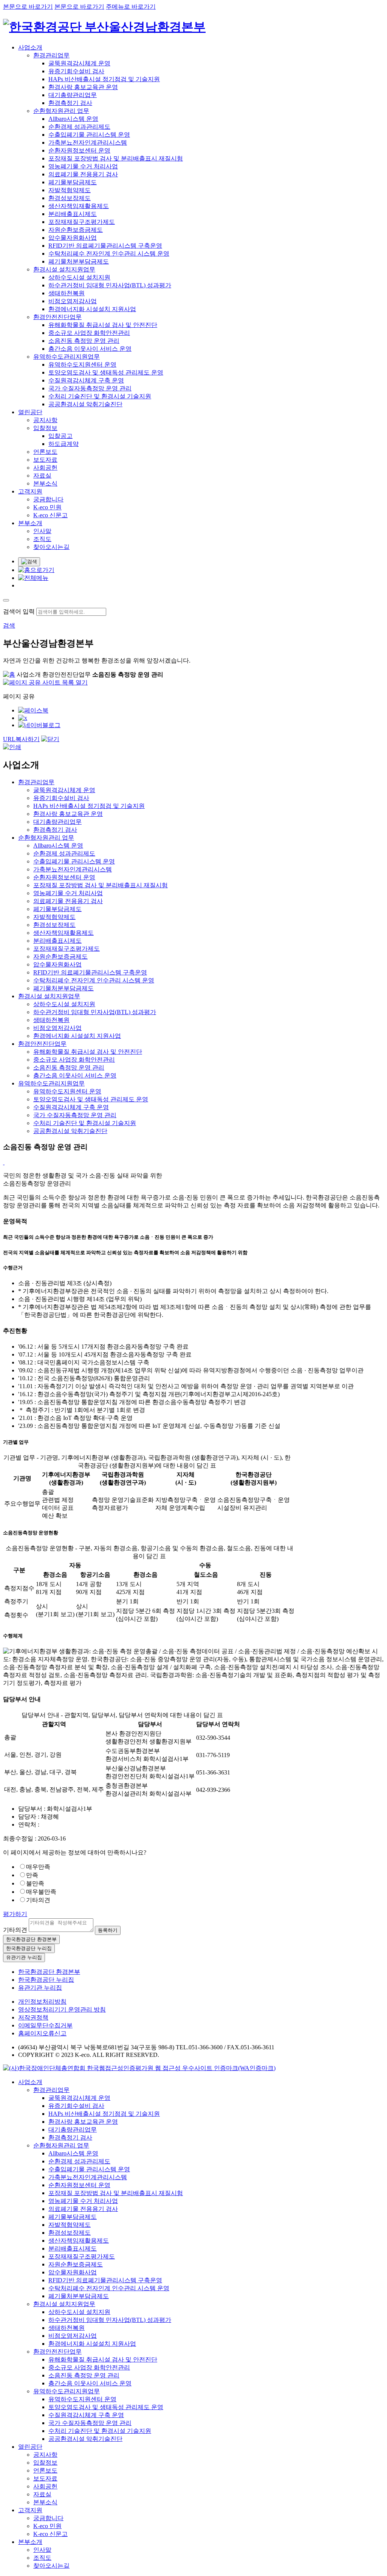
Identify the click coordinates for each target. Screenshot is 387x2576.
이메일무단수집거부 (45, 2025)
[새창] (33, 710)
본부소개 (30, 523)
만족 (32, 1875)
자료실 (42, 476)
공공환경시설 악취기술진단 (85, 404)
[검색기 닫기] (6, 600)
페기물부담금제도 (73, 182)
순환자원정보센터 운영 (79, 150)
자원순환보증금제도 (76, 230)
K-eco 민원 (47, 507)
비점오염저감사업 (73, 301)
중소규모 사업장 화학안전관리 (89, 333)
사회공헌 (45, 468)
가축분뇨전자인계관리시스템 (88, 143)
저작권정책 (33, 2017)
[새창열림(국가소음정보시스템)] (4, 1162)
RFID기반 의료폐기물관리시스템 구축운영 (105, 246)
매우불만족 (41, 1892)
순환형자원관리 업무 (61, 111)
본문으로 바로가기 (28, 7)
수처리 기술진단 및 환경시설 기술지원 (100, 396)
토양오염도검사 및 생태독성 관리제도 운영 (106, 372)
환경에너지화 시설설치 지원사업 (92, 309)
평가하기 (15, 1914)
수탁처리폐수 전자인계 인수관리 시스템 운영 (109, 254)
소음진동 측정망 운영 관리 (84, 341)
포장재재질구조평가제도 (82, 222)
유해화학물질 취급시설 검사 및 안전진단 (103, 325)
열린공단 (30, 412)
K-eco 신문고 (50, 515)
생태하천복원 (67, 293)
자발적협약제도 (70, 190)
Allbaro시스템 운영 (73, 119)
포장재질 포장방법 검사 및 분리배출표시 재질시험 (116, 158)
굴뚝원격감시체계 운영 (79, 63)
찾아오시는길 (51, 547)
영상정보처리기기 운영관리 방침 (62, 2009)
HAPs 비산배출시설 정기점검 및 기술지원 (104, 79)
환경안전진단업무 (57, 317)
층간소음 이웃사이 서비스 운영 (90, 349)
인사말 (42, 531)
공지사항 (45, 420)
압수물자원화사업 (73, 238)
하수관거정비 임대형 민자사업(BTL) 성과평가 (110, 285)
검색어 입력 (19, 611)
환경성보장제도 (70, 198)
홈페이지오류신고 (42, 2033)
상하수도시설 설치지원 (79, 277)
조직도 (42, 539)
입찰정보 (45, 428)
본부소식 (45, 483)
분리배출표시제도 (73, 214)
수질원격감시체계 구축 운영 (86, 380)
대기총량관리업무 (73, 95)
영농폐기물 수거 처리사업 (83, 166)
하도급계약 (63, 444)
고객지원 (30, 491)
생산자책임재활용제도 (79, 206)
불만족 (35, 1883)
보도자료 (45, 460)
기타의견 (38, 1900)
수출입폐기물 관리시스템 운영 (89, 135)
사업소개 (30, 47)
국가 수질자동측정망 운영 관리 (90, 388)
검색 (9, 625)
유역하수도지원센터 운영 (82, 365)
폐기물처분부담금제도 (79, 261)
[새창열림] (139, 2068)
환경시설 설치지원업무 (64, 269)
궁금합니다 (48, 499)
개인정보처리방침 (42, 2002)
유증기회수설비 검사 (76, 71)
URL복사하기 (21, 739)
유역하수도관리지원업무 (67, 357)
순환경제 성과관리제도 (79, 127)
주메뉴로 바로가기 (131, 7)
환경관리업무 (51, 55)
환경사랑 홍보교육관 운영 (83, 87)
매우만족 (38, 1867)
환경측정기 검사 (70, 103)
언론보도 (45, 452)
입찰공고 (60, 436)
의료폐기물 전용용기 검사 (83, 174)
